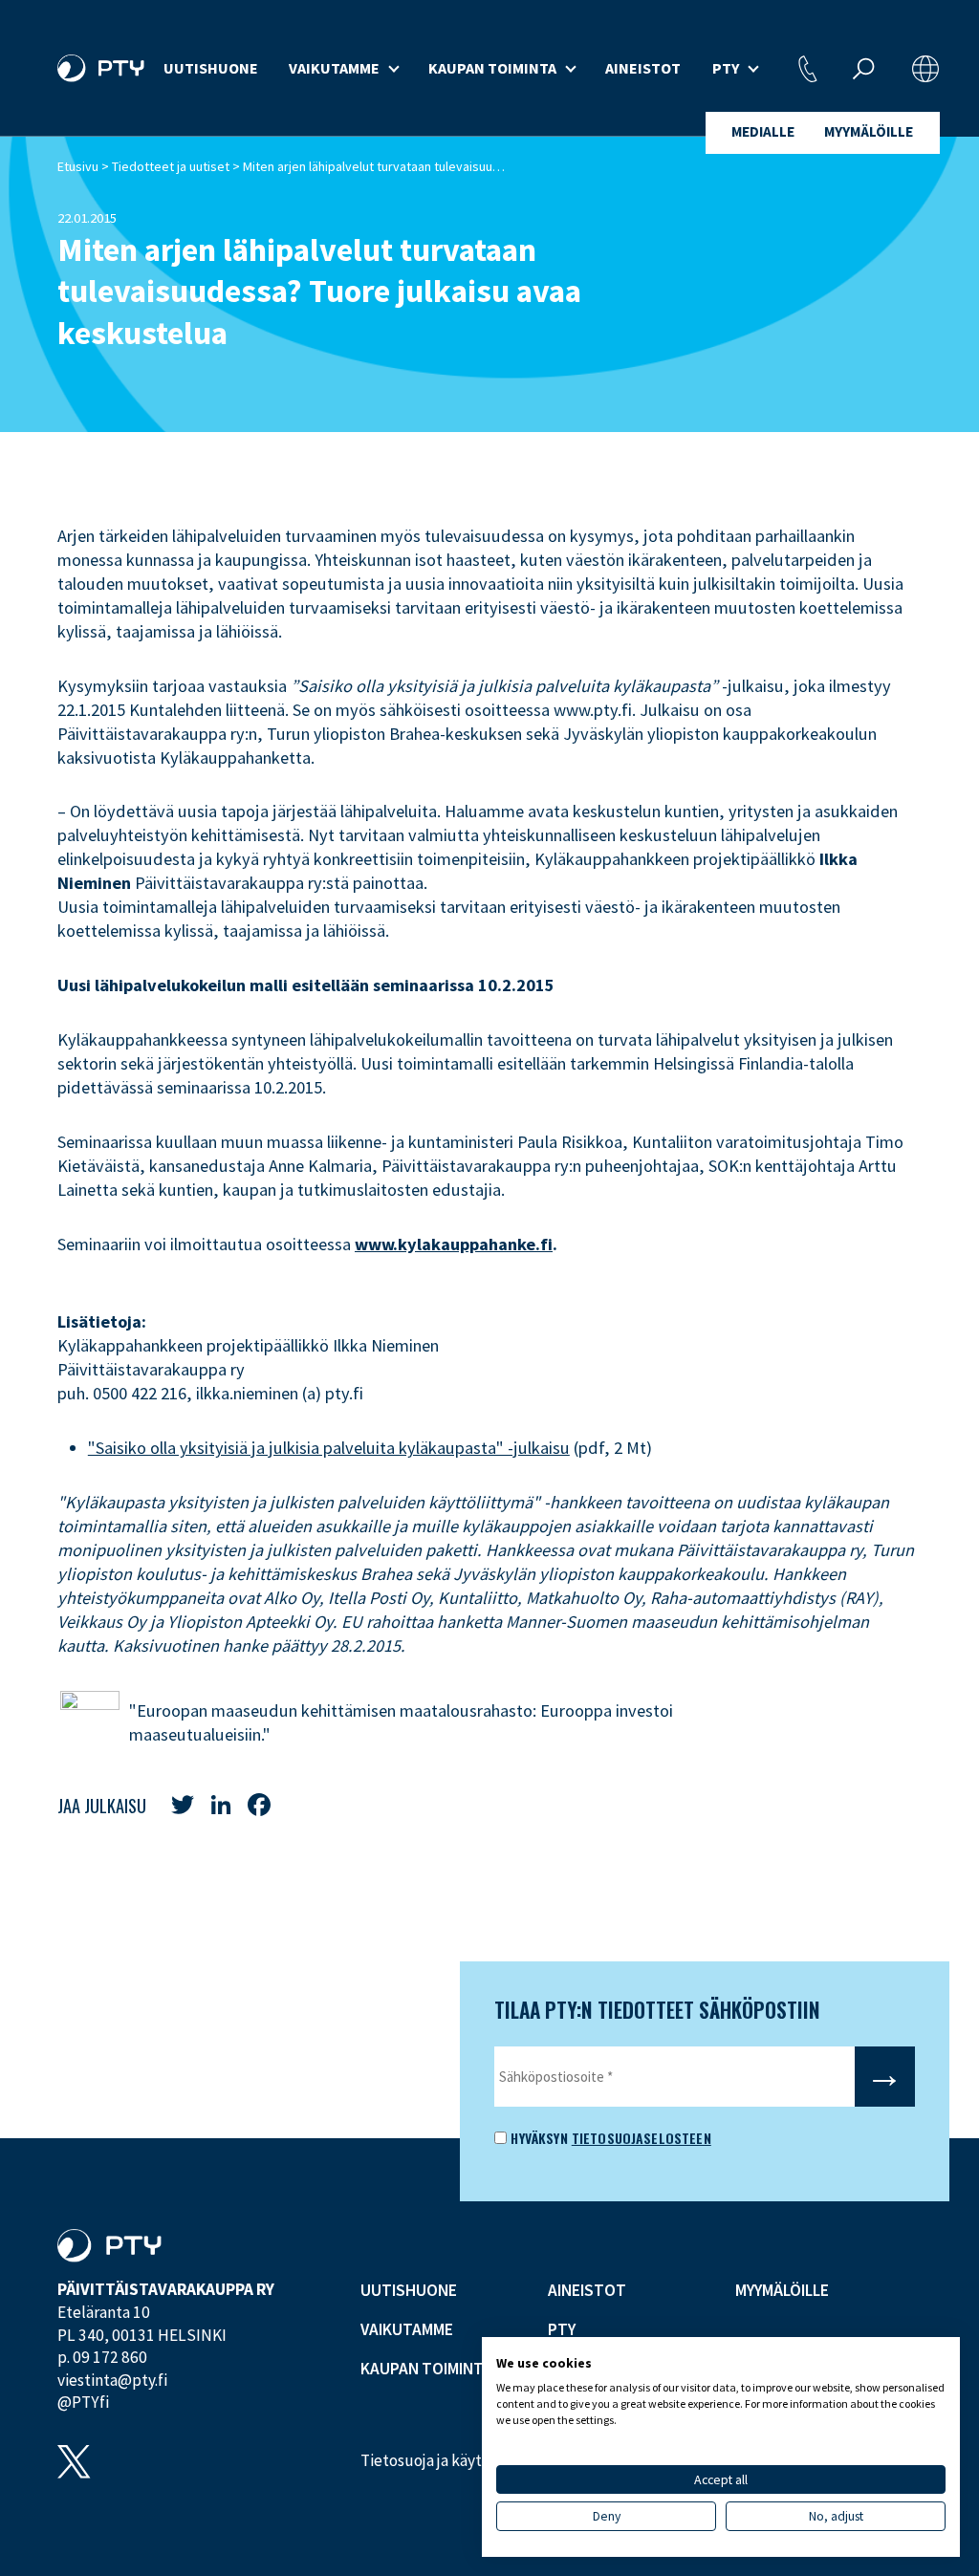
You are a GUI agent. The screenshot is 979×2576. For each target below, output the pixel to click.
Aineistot (643, 68)
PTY (726, 68)
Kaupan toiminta (492, 68)
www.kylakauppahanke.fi (454, 1244)
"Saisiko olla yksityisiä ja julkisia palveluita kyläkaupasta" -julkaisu (329, 1448)
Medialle (763, 131)
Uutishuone (211, 68)
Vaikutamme (334, 68)
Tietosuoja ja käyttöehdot (450, 2460)
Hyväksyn (537, 2138)
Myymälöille (869, 131)
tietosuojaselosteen (642, 2138)
